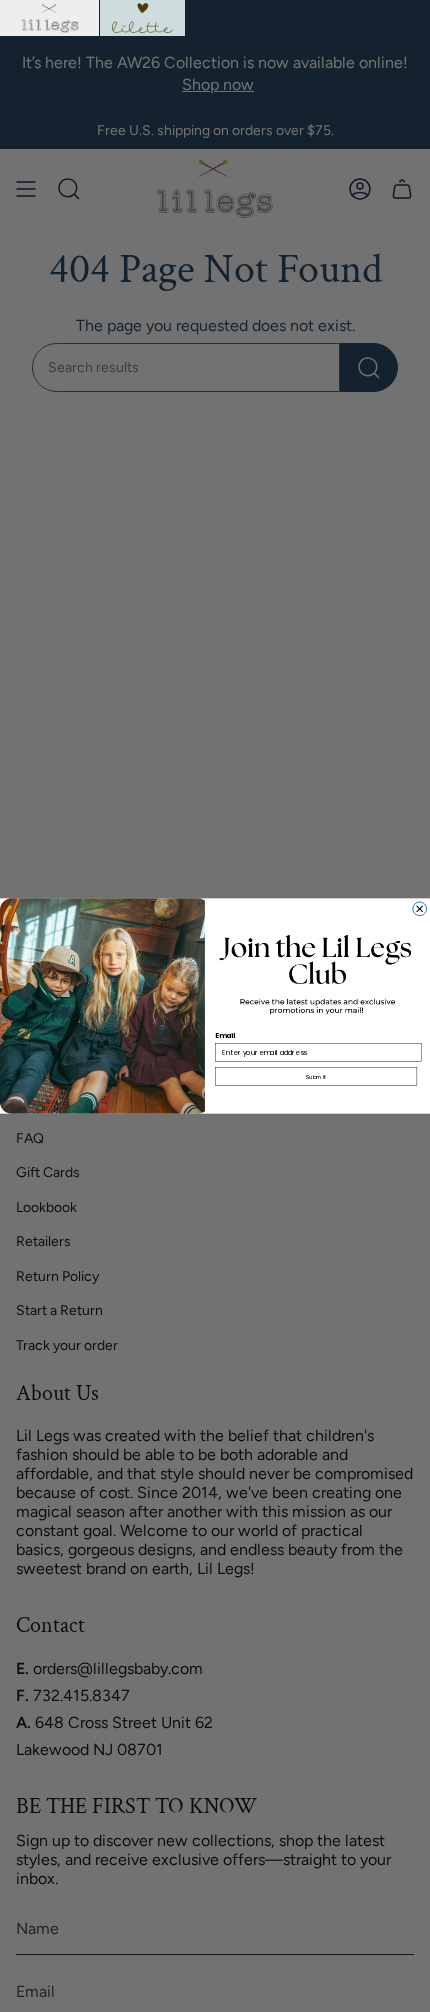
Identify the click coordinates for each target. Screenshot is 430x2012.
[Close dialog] (420, 909)
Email (225, 1036)
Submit (316, 1076)
